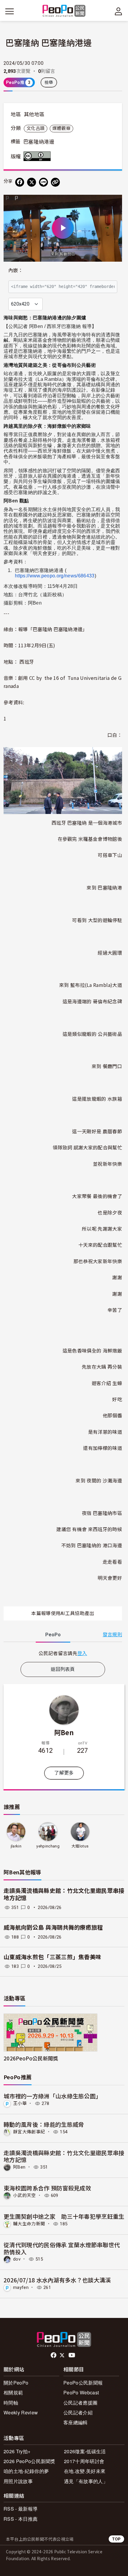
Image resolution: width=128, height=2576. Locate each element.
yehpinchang (48, 1846)
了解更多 (64, 1773)
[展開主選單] (10, 11)
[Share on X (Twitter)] (32, 182)
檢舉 (49, 82)
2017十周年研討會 (84, 2461)
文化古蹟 (36, 128)
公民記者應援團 (80, 2403)
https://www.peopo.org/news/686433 (55, 576)
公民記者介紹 (78, 2412)
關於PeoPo (16, 2383)
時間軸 (11, 2403)
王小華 (20, 2103)
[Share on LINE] (43, 182)
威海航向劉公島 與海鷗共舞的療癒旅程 (53, 1928)
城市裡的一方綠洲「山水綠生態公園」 (52, 2096)
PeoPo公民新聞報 (83, 2383)
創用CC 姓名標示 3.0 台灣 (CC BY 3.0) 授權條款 (38, 156)
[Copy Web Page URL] (55, 182)
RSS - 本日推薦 (21, 2519)
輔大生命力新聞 (29, 2224)
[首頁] (64, 11)
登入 (82, 1653)
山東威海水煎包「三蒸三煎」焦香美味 (52, 1957)
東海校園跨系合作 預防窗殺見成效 (47, 2188)
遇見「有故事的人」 (86, 2481)
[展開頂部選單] (118, 11)
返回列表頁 (63, 1669)
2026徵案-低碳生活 (85, 2451)
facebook (54, 2355)
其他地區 (34, 114)
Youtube (72, 2355)
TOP (116, 2539)
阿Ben (64, 1732)
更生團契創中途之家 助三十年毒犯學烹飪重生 (64, 2216)
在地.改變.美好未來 (85, 2471)
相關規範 (13, 2392)
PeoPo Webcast (81, 2392)
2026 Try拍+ (17, 2451)
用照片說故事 (18, 2481)
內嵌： (16, 270)
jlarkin (16, 1846)
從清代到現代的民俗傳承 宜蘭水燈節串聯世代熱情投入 (62, 2248)
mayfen (21, 2287)
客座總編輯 (76, 2422)
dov (17, 2259)
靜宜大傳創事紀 (29, 2132)
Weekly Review (21, 2412)
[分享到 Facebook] (20, 182)
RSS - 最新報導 (21, 2509)
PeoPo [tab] (53, 1635)
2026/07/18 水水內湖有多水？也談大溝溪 (57, 2280)
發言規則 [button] (112, 1635)
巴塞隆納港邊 (39, 142)
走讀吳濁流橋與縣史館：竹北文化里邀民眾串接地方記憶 (64, 2156)
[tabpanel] (63, 1653)
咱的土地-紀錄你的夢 (26, 2471)
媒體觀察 (61, 128)
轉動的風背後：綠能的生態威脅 (44, 2124)
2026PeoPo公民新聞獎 (31, 2058)
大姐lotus (80, 1846)
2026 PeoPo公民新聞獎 (29, 2461)
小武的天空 (25, 2195)
